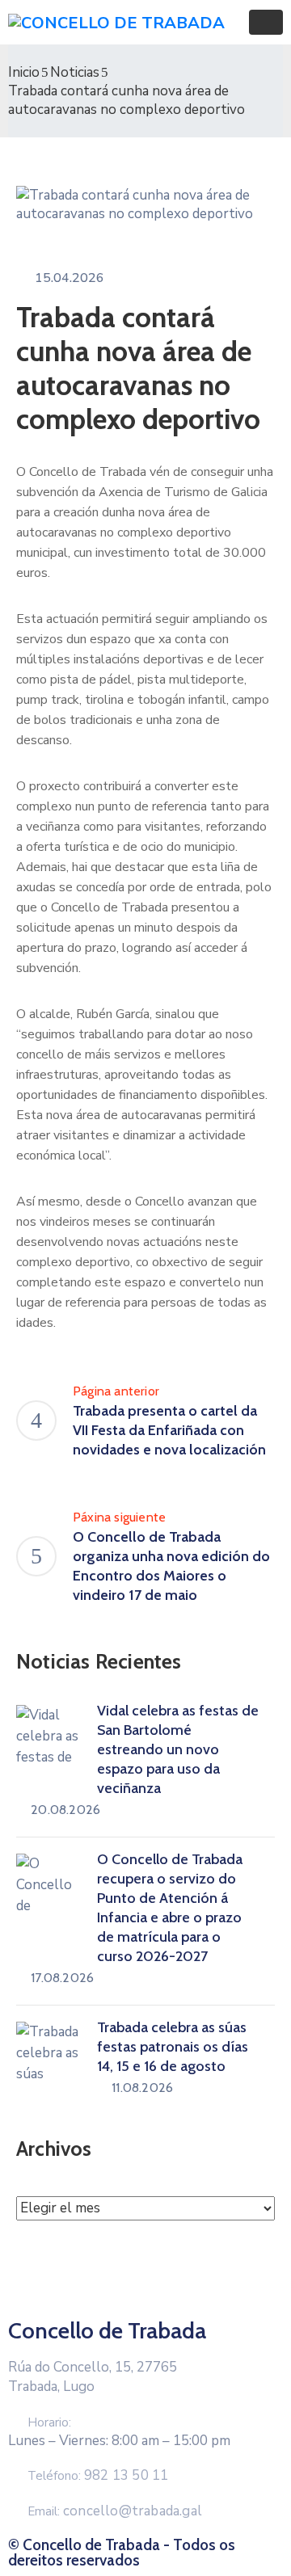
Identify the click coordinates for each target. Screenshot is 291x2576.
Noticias (75, 72)
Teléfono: (98, 2476)
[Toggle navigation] (266, 22)
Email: (115, 2511)
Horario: (49, 2422)
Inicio (24, 72)
